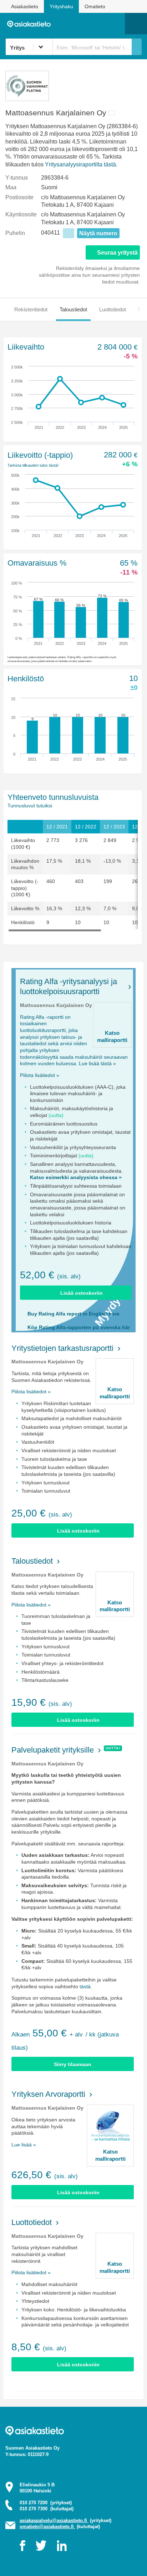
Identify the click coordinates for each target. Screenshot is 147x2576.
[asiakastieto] (31, 24)
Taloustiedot (73, 309)
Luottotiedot (113, 309)
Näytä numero (98, 233)
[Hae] (137, 47)
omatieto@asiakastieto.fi (47, 2527)
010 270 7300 (47, 2509)
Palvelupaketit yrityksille (53, 1750)
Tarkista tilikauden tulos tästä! (33, 465)
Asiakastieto (25, 6)
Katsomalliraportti (112, 1036)
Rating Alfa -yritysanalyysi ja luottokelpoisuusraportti (69, 986)
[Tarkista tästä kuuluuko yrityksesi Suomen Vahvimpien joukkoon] (27, 99)
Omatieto (95, 6)
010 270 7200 (46, 2503)
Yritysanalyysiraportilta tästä (80, 164)
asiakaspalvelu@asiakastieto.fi (54, 2520)
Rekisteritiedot (31, 309)
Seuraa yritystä (117, 253)
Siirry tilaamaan (73, 2064)
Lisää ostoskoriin (82, 1293)
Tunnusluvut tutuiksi (30, 806)
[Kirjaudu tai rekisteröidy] (116, 24)
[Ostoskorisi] (83, 24)
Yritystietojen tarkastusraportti (62, 1348)
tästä (85, 1986)
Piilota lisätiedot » (40, 1075)
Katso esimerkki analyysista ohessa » (76, 1177)
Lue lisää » (24, 2145)
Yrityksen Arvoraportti (48, 2094)
